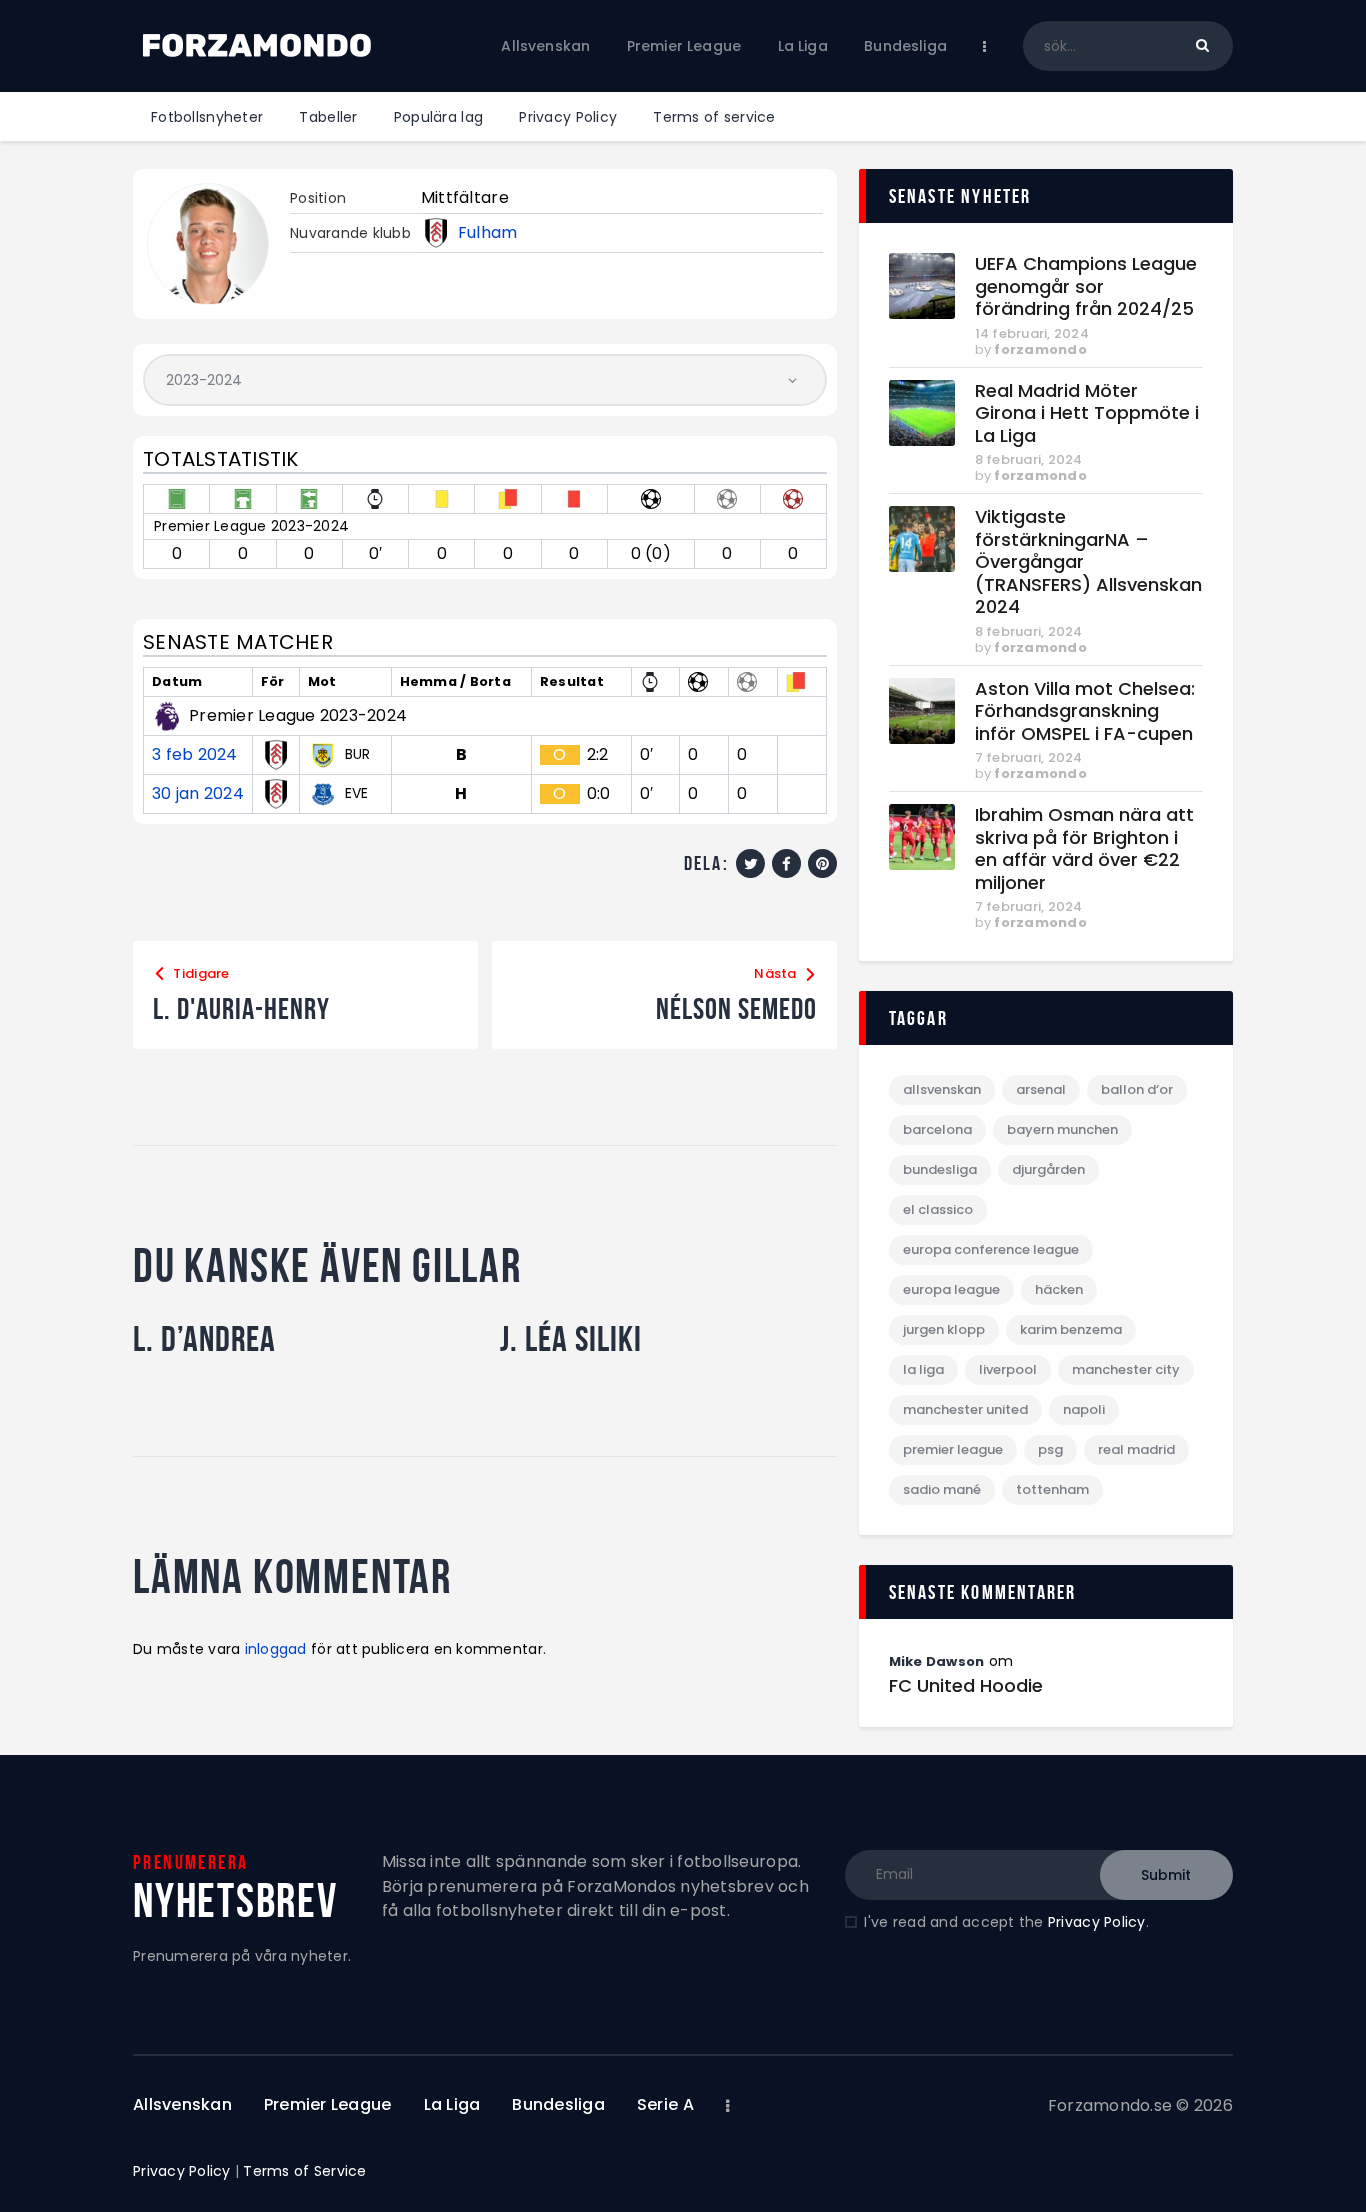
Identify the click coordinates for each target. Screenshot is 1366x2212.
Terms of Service (304, 2171)
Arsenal (1041, 1089)
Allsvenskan (942, 1089)
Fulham (488, 233)
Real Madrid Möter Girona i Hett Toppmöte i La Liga (1087, 414)
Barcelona (937, 1129)
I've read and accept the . (1006, 1922)
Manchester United (965, 1409)
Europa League (951, 1289)
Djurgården (1048, 1169)
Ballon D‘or (1137, 1089)
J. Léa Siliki (571, 1339)
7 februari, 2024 (1029, 757)
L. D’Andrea (204, 1339)
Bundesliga (940, 1169)
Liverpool (1008, 1369)
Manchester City (1126, 1369)
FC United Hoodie (966, 1686)
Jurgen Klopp (944, 1329)
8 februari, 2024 (1029, 459)
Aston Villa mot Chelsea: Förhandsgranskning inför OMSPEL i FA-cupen (1085, 712)
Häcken (1059, 1289)
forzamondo (1040, 349)
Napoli (1084, 1409)
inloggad (276, 1649)
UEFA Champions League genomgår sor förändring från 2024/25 (1086, 287)
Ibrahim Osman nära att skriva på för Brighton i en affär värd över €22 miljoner (1084, 849)
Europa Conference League (991, 1249)
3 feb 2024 (195, 755)
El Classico (938, 1209)
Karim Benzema (1071, 1329)
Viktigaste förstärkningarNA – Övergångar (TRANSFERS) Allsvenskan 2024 (1088, 562)
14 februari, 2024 (1032, 333)
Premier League (953, 1449)
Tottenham (1052, 1489)
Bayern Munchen (1062, 1129)
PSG (1050, 1449)
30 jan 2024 (198, 794)
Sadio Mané (942, 1489)
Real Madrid (1136, 1449)
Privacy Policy (1097, 1922)
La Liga (923, 1369)
